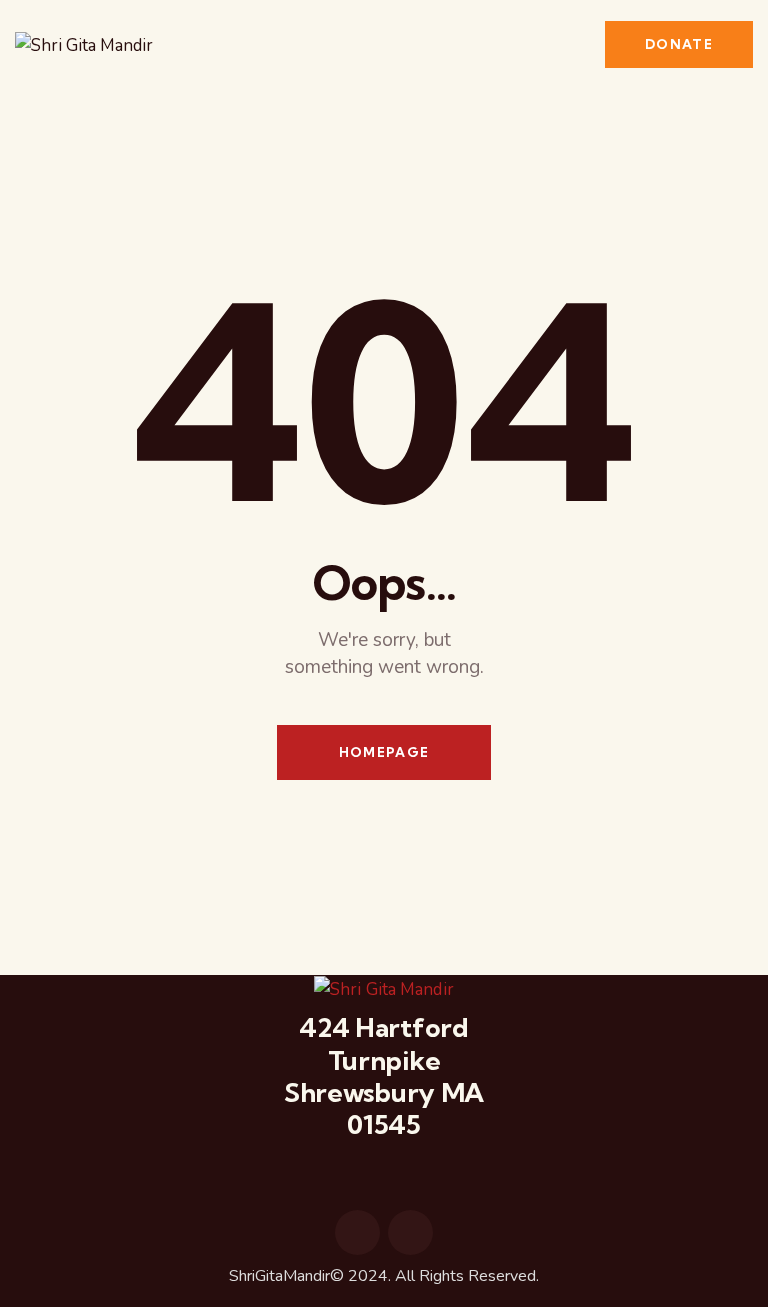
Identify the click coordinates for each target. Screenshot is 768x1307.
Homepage (384, 752)
